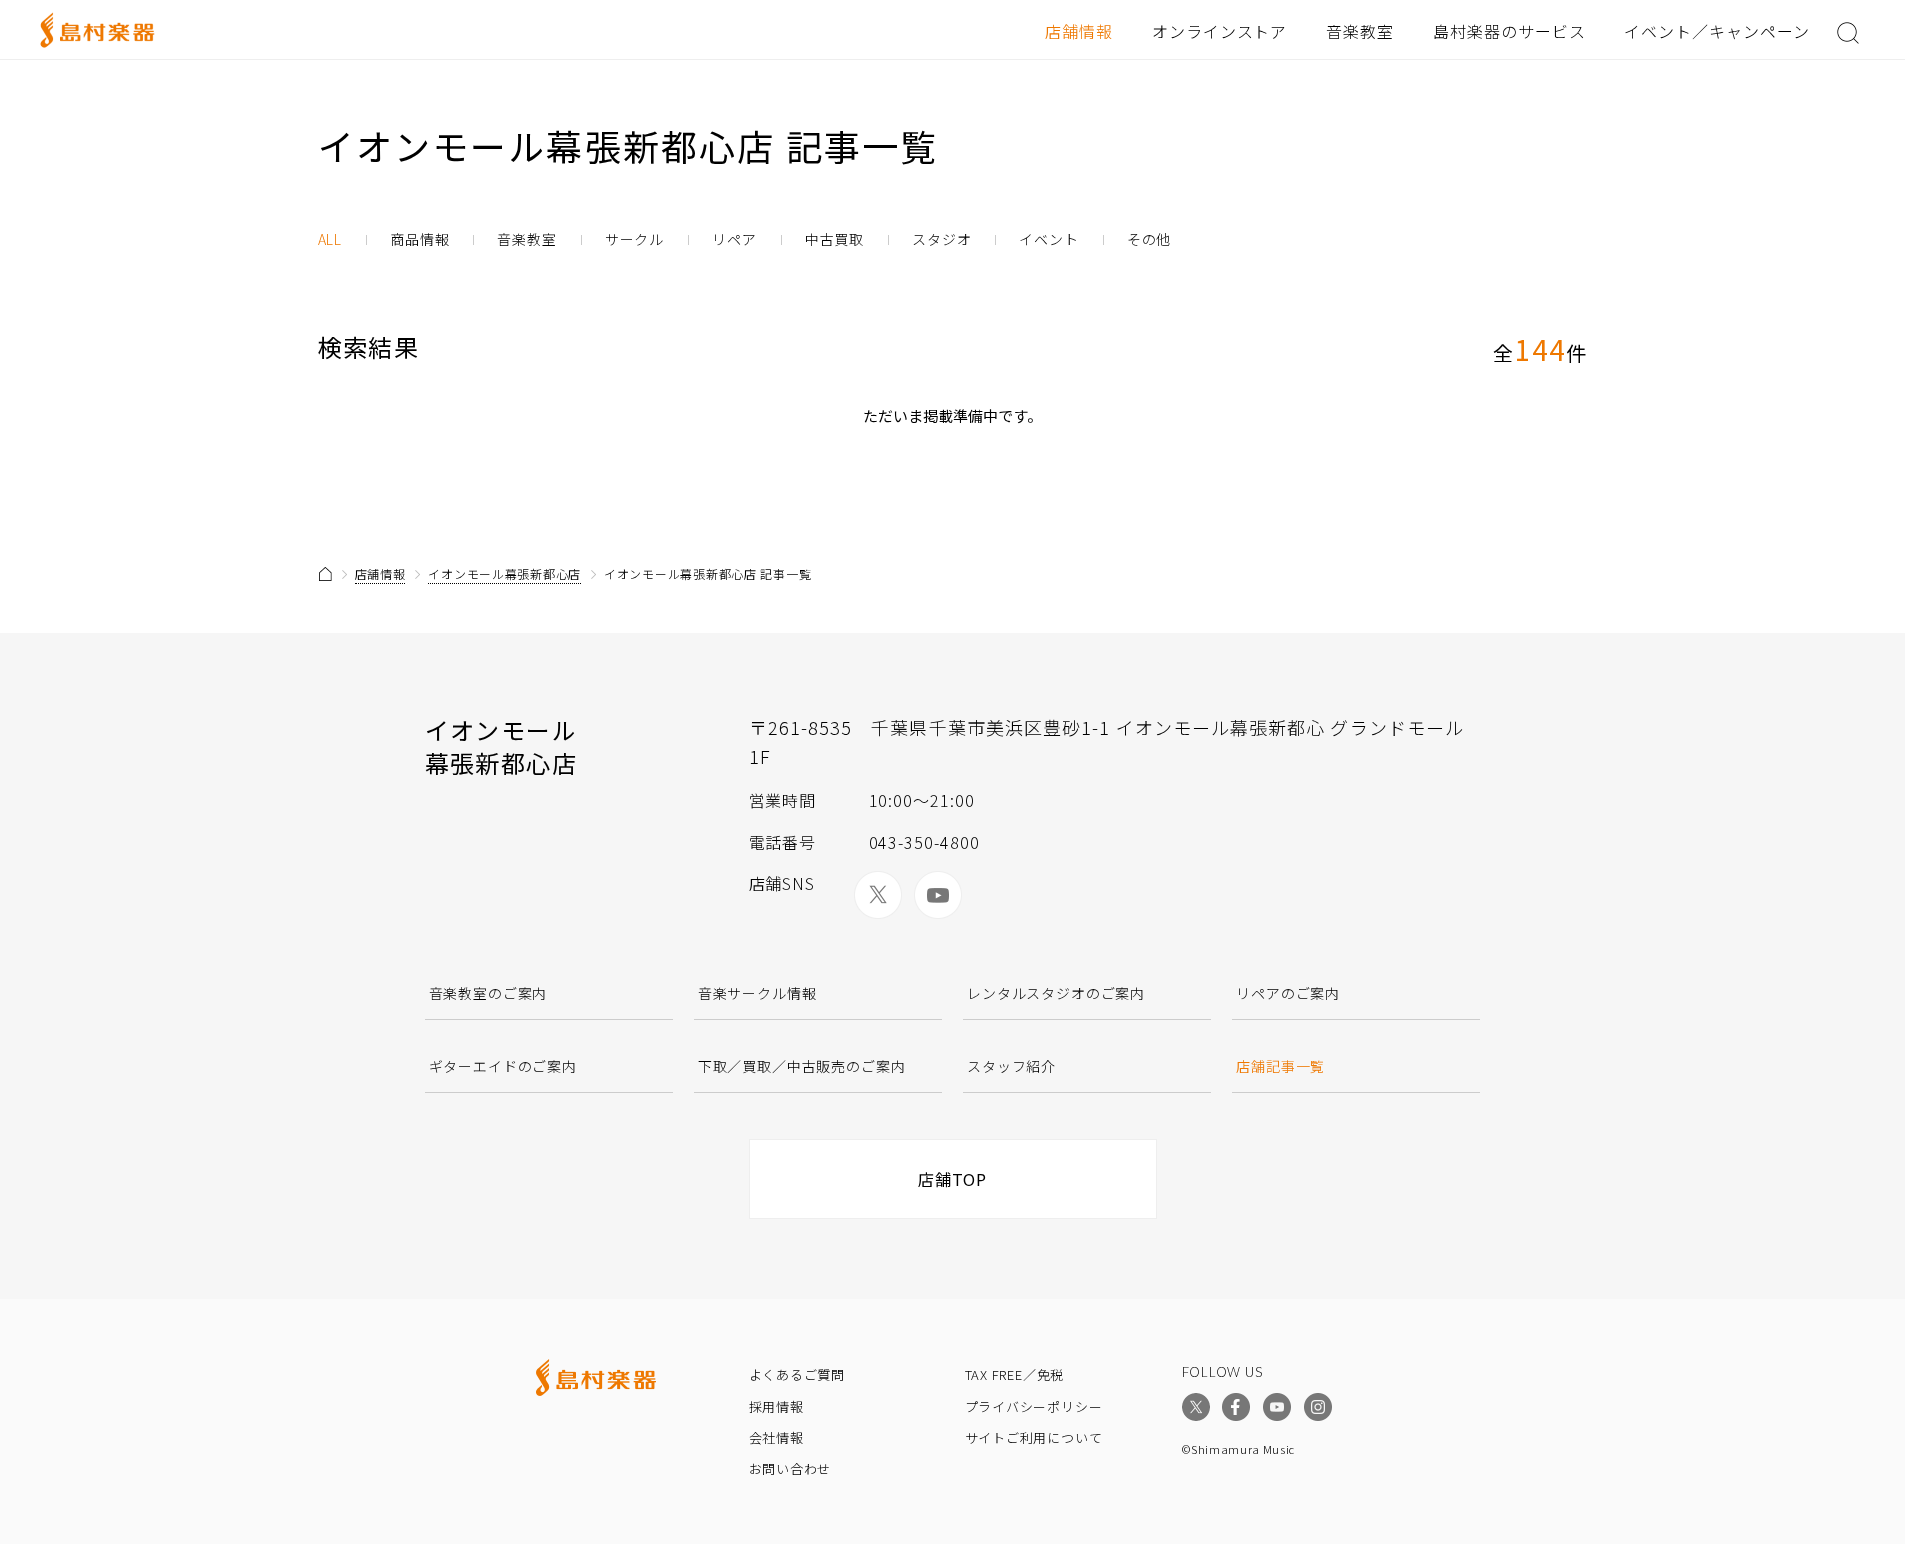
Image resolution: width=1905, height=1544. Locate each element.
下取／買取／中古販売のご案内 (802, 1066)
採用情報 (776, 1406)
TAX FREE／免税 (1015, 1374)
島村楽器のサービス (1509, 31)
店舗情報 (1079, 31)
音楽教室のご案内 (488, 993)
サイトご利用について (1034, 1437)
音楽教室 (1360, 31)
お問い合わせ (790, 1468)
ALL (330, 239)
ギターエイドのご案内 (503, 1066)
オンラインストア (1220, 31)
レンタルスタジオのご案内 (1056, 993)
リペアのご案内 (1288, 993)
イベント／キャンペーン (1717, 31)
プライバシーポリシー (1034, 1406)
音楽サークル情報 (757, 993)
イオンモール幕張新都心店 (504, 573)
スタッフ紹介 (1011, 1066)
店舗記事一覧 (1280, 1066)
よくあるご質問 (797, 1374)
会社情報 (776, 1437)
